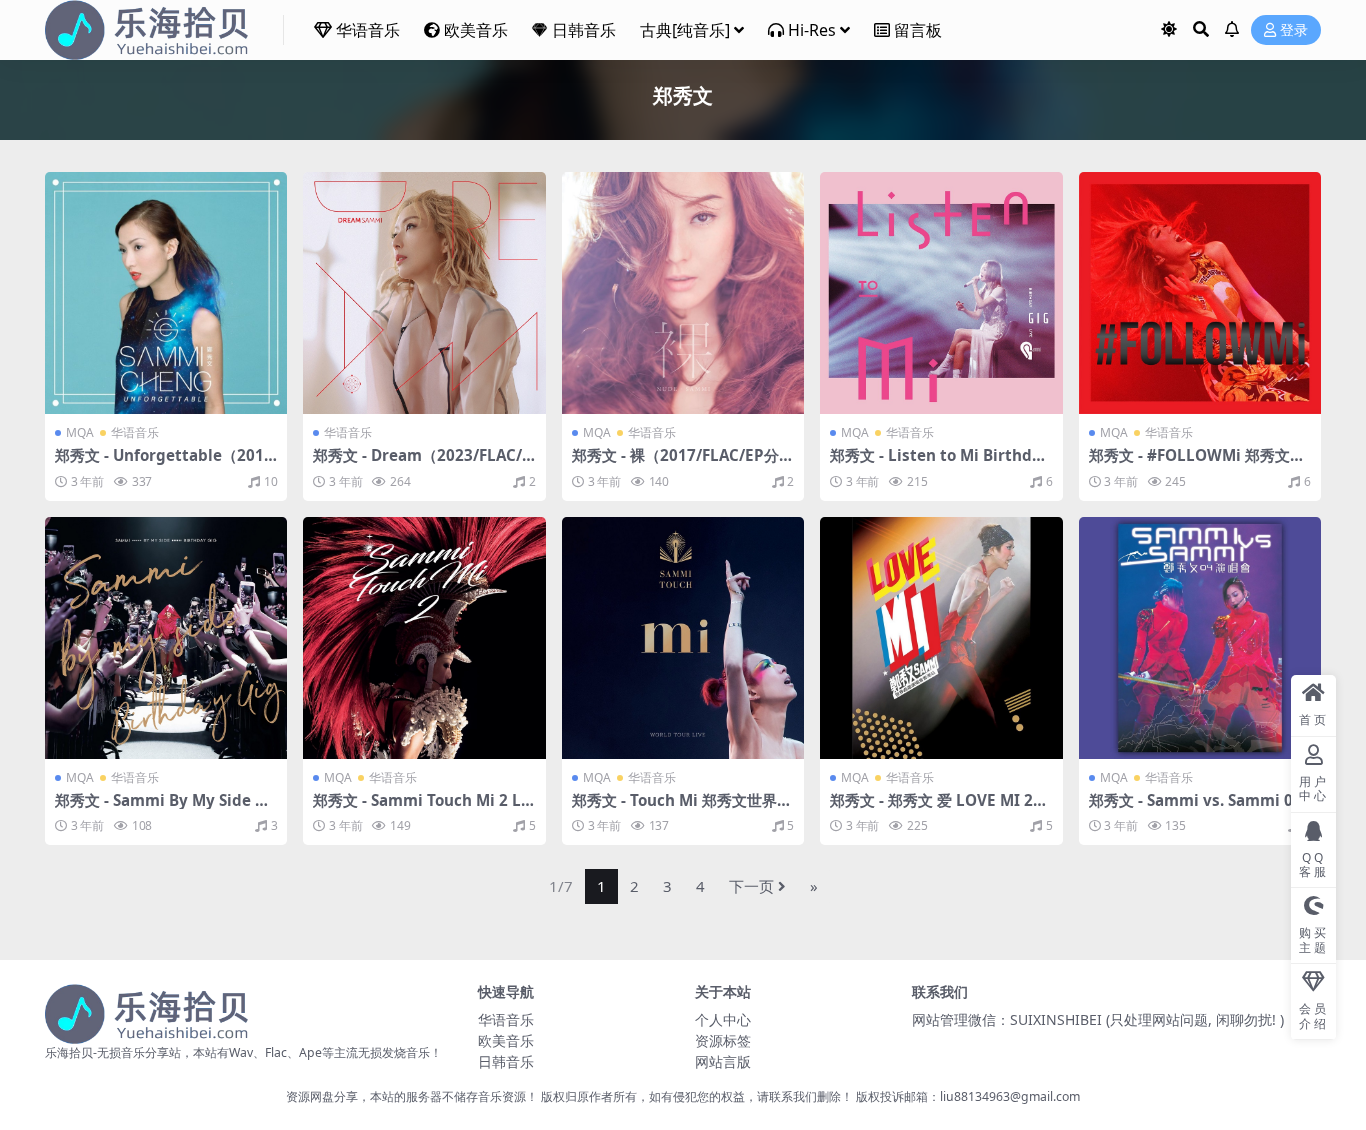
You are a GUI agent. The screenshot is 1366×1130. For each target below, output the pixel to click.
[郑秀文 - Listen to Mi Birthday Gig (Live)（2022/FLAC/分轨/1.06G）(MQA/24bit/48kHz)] (941, 293)
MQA (80, 432)
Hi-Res (812, 30)
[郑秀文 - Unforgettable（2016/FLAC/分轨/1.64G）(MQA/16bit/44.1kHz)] (166, 293)
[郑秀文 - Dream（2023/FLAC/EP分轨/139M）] (424, 293)
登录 (1294, 30)
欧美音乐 (476, 30)
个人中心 (723, 1019)
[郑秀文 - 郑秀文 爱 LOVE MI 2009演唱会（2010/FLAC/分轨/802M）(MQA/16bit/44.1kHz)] (941, 638)
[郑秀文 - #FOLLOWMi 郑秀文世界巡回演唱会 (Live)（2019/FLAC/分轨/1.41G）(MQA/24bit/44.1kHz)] (1200, 293)
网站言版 (723, 1061)
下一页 (751, 886)
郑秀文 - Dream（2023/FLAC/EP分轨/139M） (422, 464)
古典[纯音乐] (685, 30)
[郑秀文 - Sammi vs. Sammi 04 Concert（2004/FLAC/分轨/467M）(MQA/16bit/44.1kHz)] (1200, 638)
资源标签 (723, 1040)
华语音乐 (368, 30)
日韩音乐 (584, 30)
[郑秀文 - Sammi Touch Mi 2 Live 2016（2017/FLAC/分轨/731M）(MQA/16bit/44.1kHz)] (424, 638)
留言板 (918, 30)
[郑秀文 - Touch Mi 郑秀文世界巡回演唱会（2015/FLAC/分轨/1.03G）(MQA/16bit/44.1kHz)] (683, 638)
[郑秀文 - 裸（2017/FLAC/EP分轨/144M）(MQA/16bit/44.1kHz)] (683, 293)
